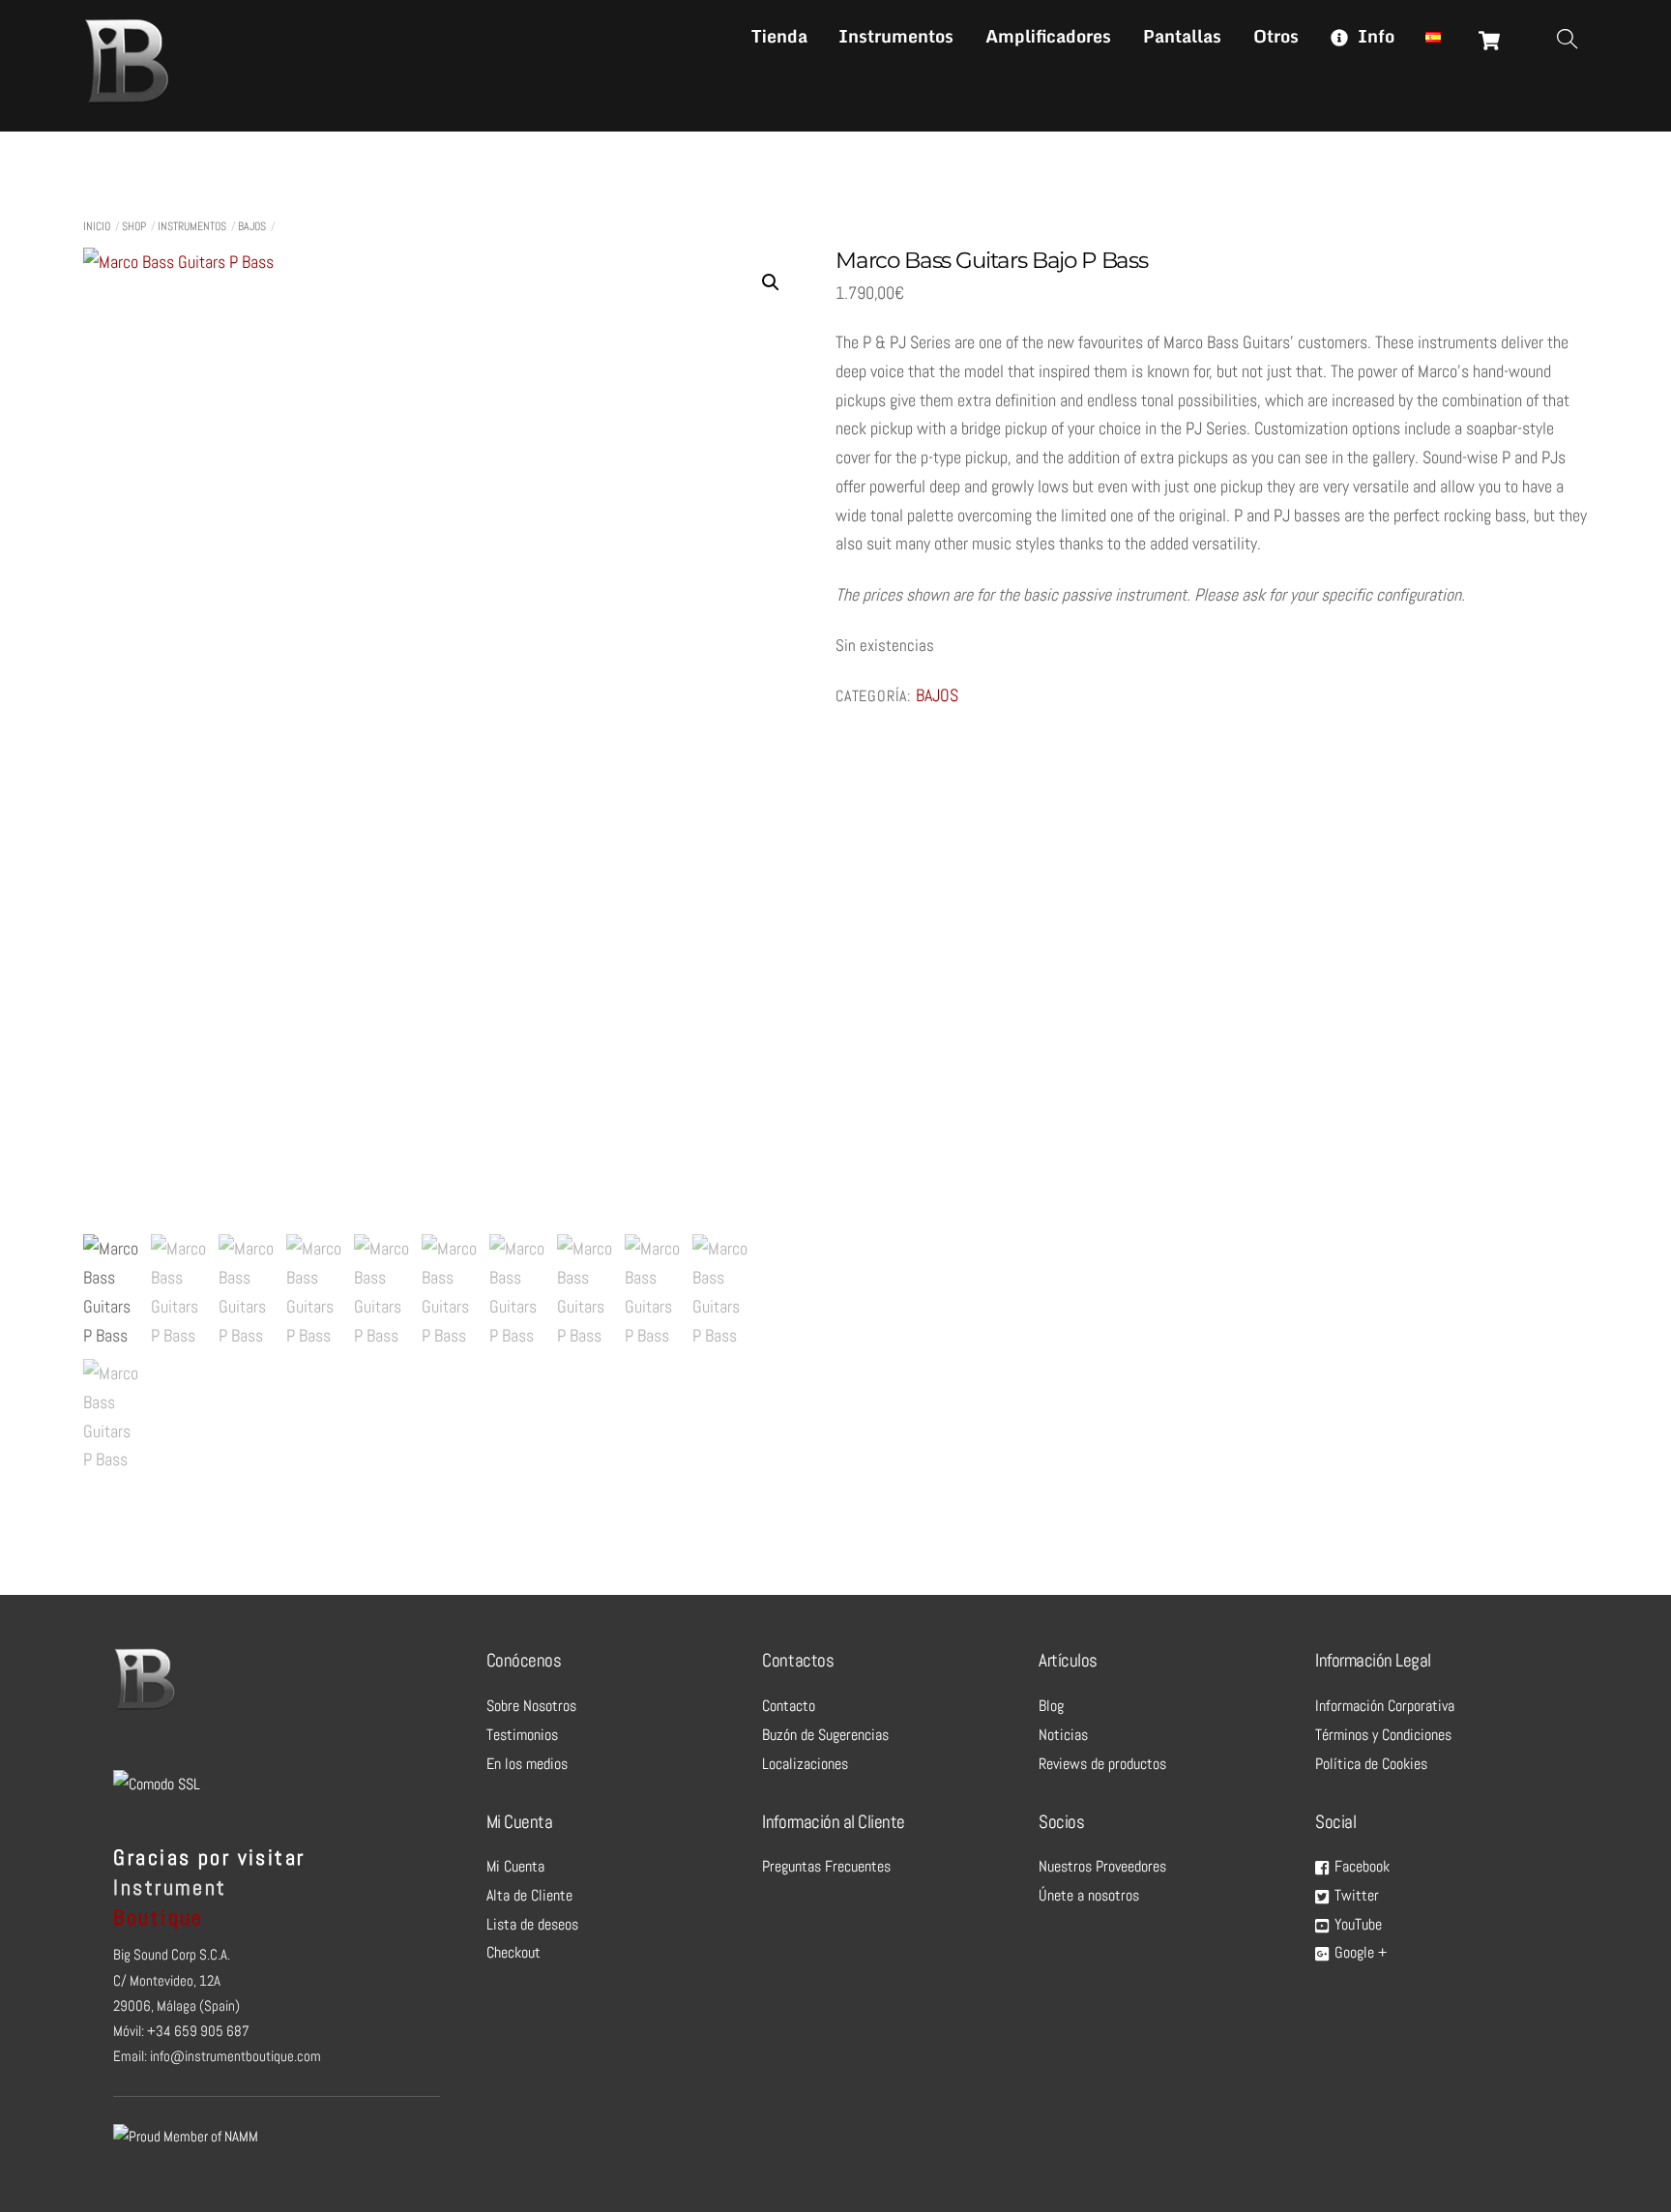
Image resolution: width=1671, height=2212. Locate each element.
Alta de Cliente (529, 1895)
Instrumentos (896, 36)
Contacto (789, 1706)
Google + (1359, 1952)
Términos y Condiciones (1383, 1735)
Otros (1276, 36)
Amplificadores (1048, 36)
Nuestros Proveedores (1102, 1866)
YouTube (1356, 1924)
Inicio (97, 226)
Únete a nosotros (1089, 1895)
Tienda (779, 36)
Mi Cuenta (515, 1866)
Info (1374, 36)
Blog (1051, 1706)
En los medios (527, 1764)
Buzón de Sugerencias (825, 1735)
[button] (771, 282)
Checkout (513, 1952)
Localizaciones (805, 1764)
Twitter (1355, 1895)
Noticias (1063, 1735)
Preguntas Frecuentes (826, 1866)
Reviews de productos (1102, 1764)
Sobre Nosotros (531, 1706)
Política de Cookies (1371, 1764)
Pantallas (1182, 36)
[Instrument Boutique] (127, 98)
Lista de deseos (532, 1924)
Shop (134, 226)
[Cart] (1489, 41)
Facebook (1360, 1866)
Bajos (252, 226)
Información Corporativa (1385, 1706)
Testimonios (522, 1735)
